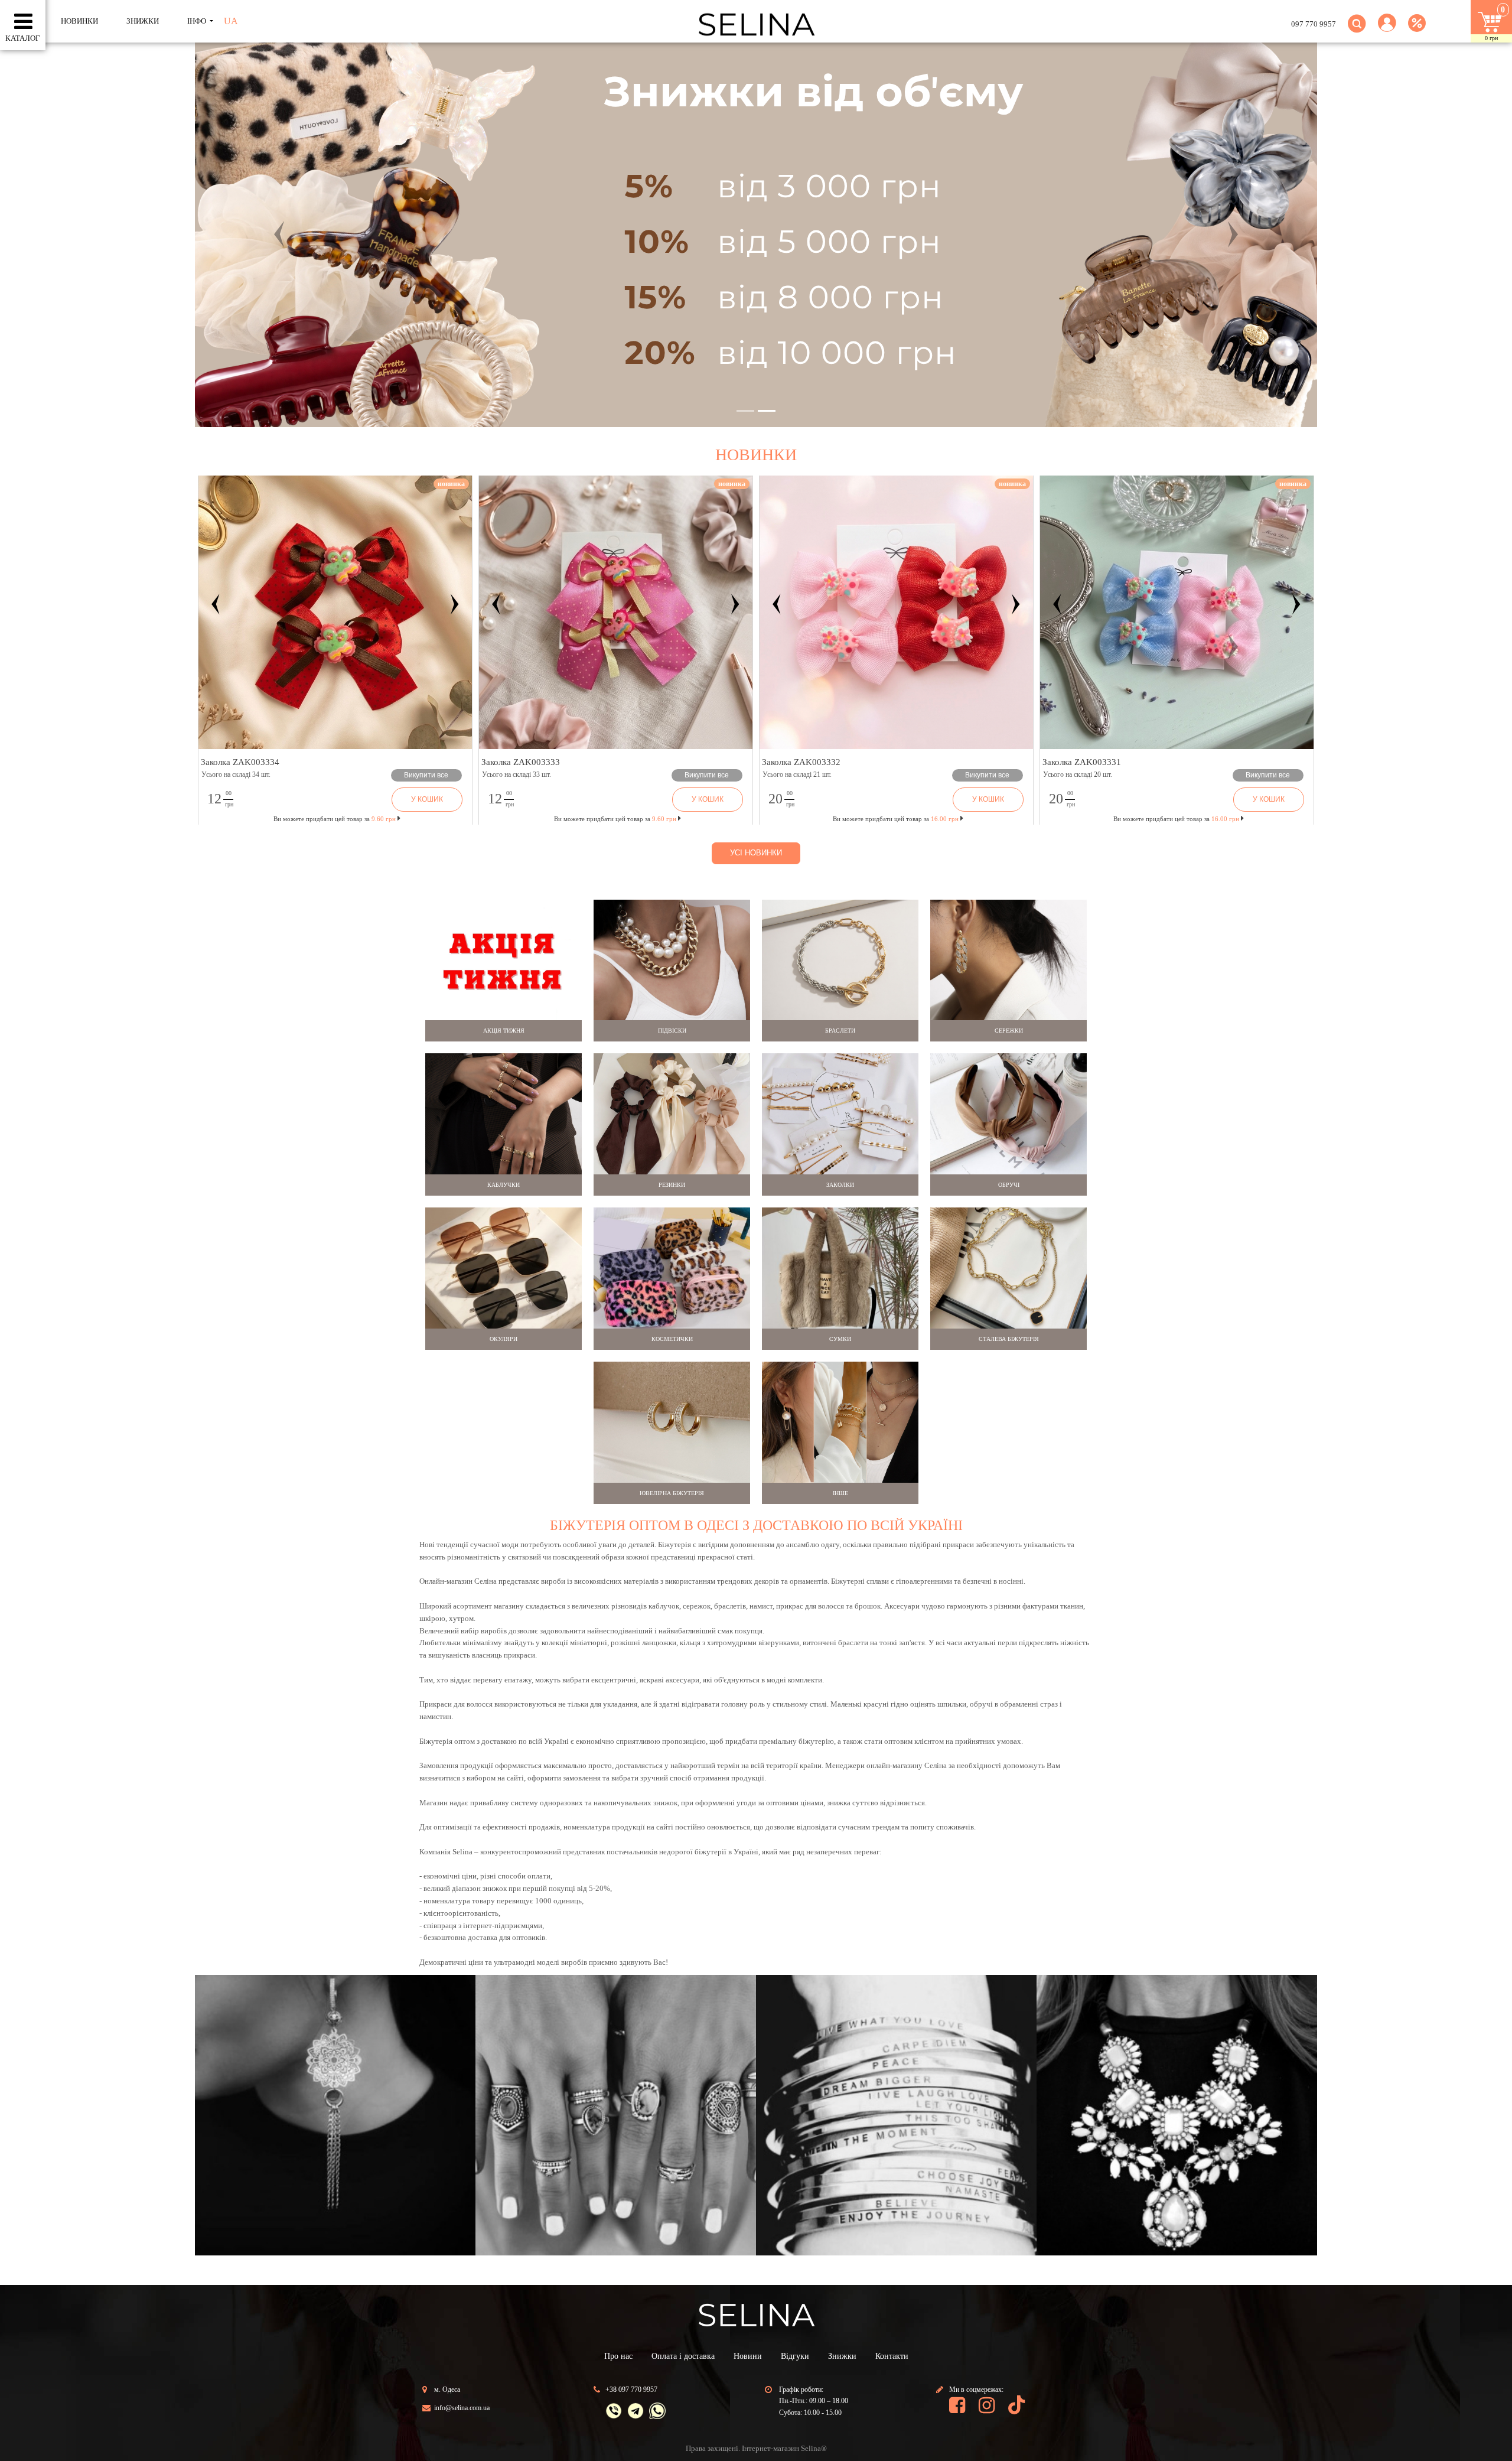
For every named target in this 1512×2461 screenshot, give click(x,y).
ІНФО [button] (198, 21)
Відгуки (795, 2356)
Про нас (618, 2356)
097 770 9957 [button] (1314, 24)
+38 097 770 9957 (631, 2390)
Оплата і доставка (683, 2356)
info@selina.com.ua (462, 2408)
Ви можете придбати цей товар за (615, 819)
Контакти (892, 2356)
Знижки (842, 2356)
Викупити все (426, 775)
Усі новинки (756, 853)
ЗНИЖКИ (143, 21)
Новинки (79, 21)
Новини (748, 2356)
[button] (1387, 30)
